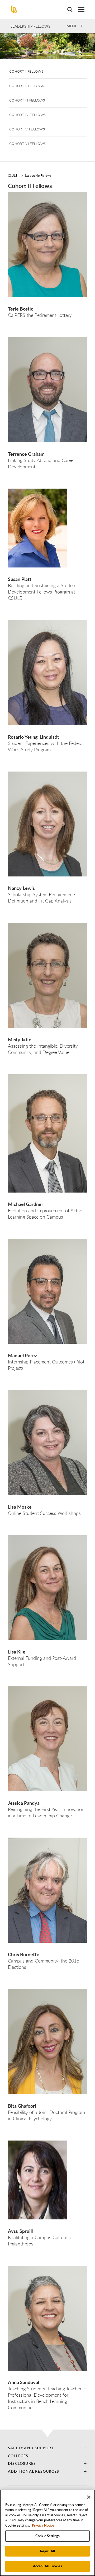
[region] (47, 2533)
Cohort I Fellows (26, 71)
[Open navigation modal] (79, 9)
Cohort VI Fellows (27, 144)
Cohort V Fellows (27, 129)
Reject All (47, 2551)
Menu (72, 26)
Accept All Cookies (47, 2566)
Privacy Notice (43, 2525)
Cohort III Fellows (27, 100)
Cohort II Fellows (27, 86)
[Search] (67, 9)
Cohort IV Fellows (27, 115)
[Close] (89, 2497)
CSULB (13, 175)
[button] (47, 2448)
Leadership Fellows (30, 26)
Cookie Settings (47, 2536)
